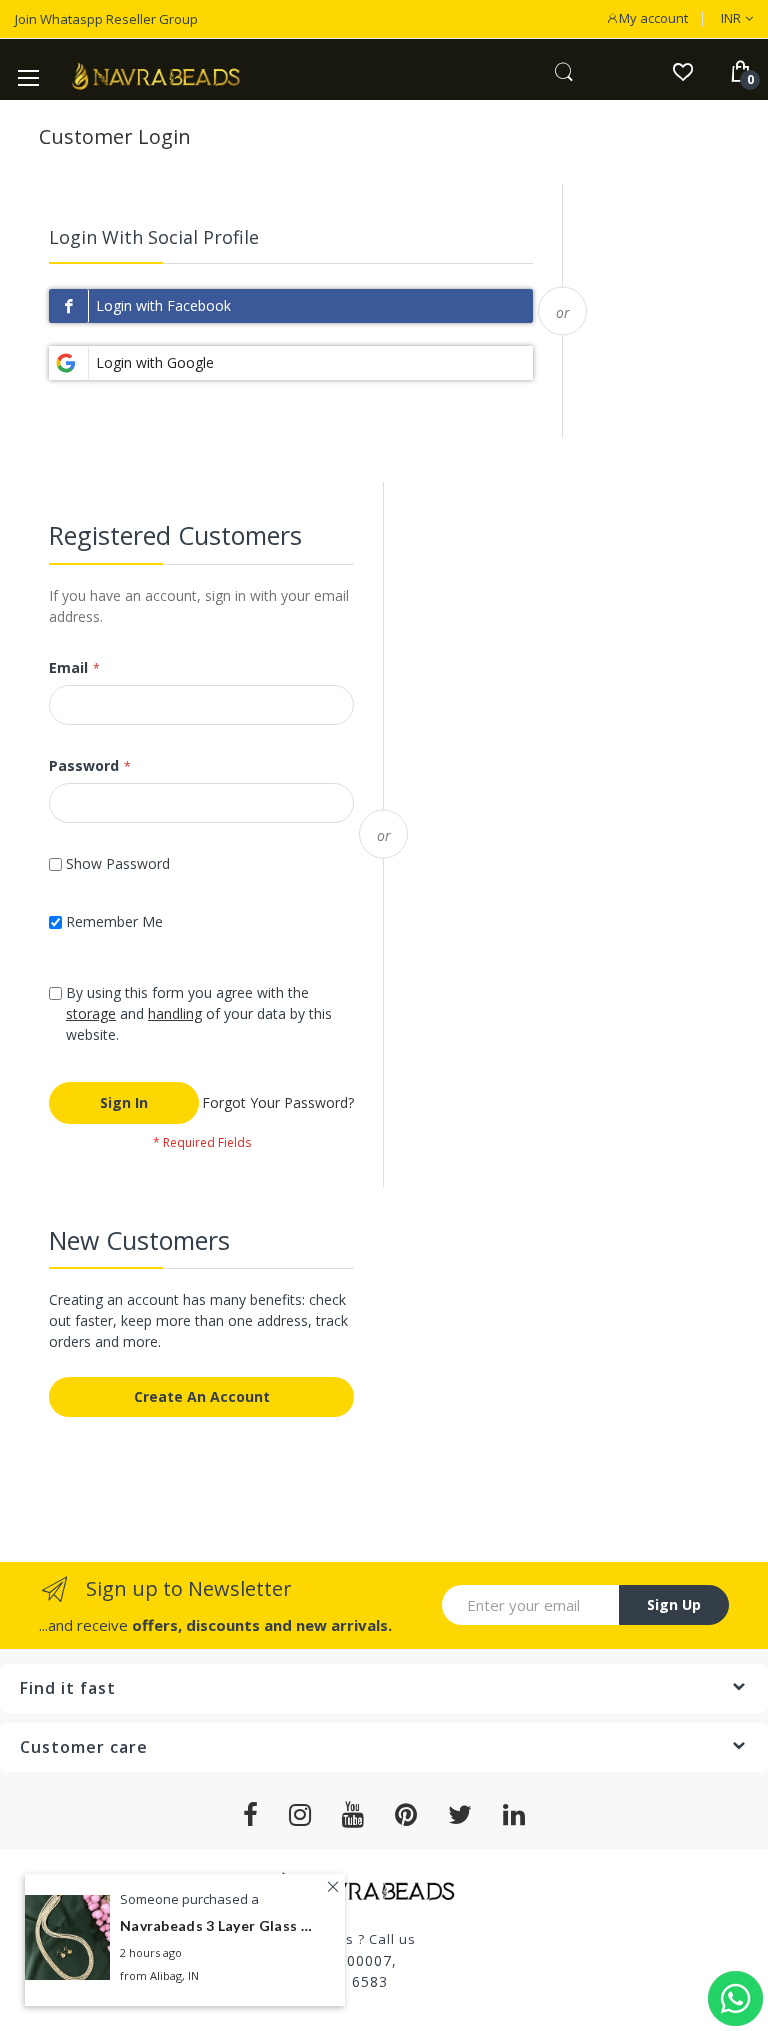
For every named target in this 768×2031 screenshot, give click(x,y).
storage (91, 1013)
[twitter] (460, 1815)
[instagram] (300, 1815)
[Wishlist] (682, 70)
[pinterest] (406, 1815)
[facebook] (251, 1815)
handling (175, 1013)
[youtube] (353, 1815)
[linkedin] (514, 1815)
